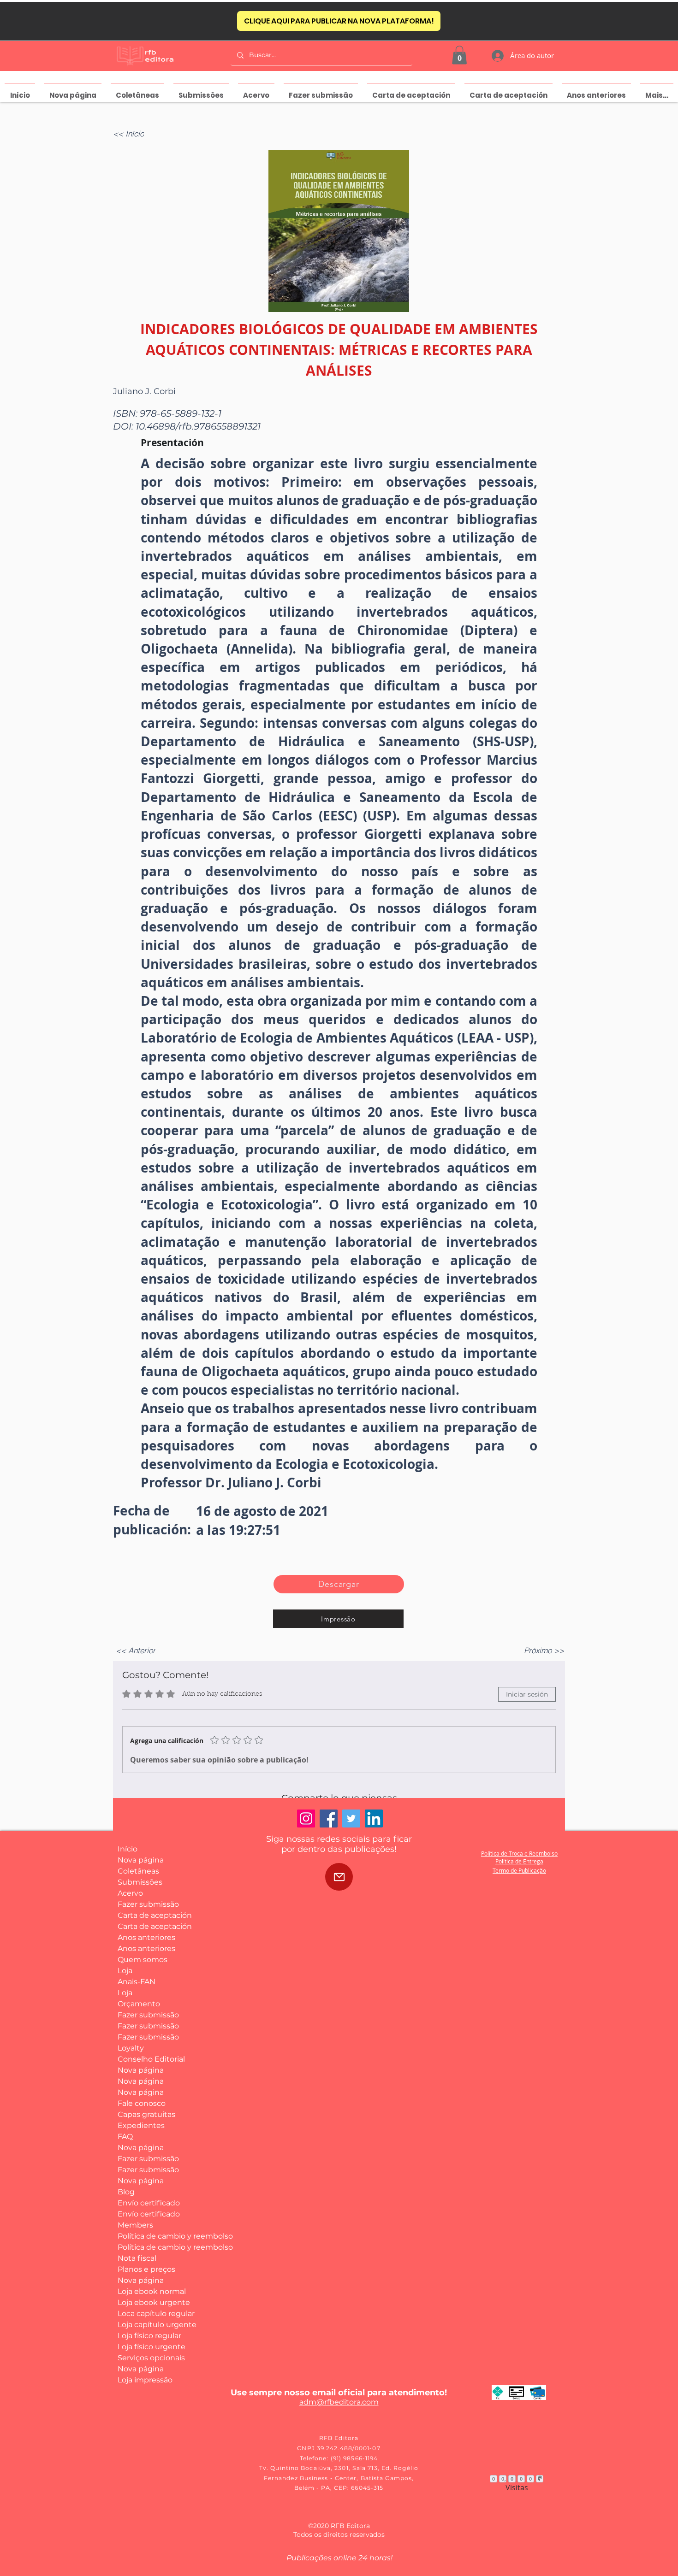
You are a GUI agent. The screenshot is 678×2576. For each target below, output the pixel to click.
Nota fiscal (137, 2258)
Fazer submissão (148, 1904)
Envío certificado (149, 2203)
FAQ (125, 2137)
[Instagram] (306, 1819)
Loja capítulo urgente (152, 2325)
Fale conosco (142, 2103)
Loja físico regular (149, 2336)
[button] (459, 55)
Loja (125, 1971)
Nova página (141, 1860)
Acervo (130, 1893)
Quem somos (143, 1960)
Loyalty (131, 2048)
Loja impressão (145, 2380)
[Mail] (339, 1877)
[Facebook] (329, 1819)
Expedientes (141, 2125)
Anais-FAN (137, 1982)
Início (128, 1849)
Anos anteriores (146, 1937)
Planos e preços (146, 2269)
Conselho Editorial (151, 2059)
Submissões (140, 1882)
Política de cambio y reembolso (152, 2236)
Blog (126, 2192)
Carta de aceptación (152, 1915)
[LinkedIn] (374, 1819)
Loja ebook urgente (152, 2302)
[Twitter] (351, 1819)
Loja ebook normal (152, 2291)
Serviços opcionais (151, 2358)
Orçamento (139, 2004)
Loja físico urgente (152, 2347)
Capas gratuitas (146, 2114)
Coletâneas (138, 1871)
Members (135, 2225)
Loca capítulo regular (152, 2314)
